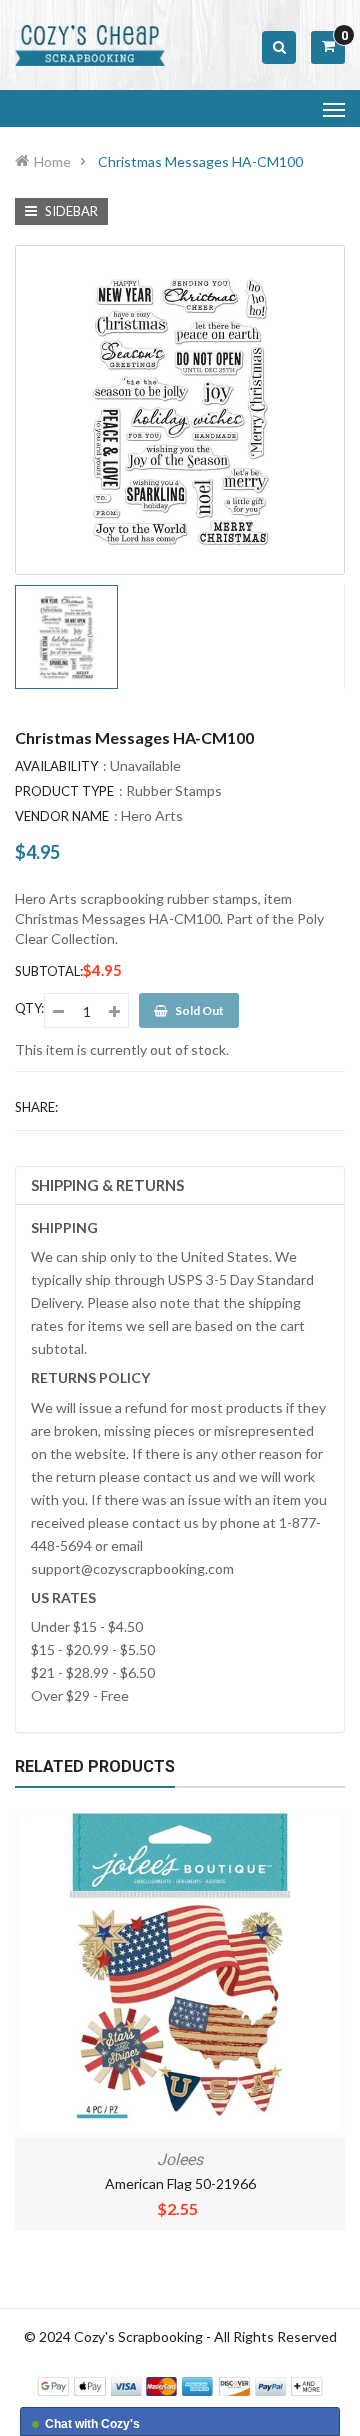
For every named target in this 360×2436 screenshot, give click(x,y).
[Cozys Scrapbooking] (180, 2384)
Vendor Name (62, 816)
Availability (56, 766)
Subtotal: (49, 971)
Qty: (29, 1008)
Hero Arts (152, 815)
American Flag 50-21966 (180, 2183)
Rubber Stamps (174, 790)
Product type (64, 791)
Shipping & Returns (107, 1185)
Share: (36, 1107)
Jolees (180, 2159)
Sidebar (70, 211)
